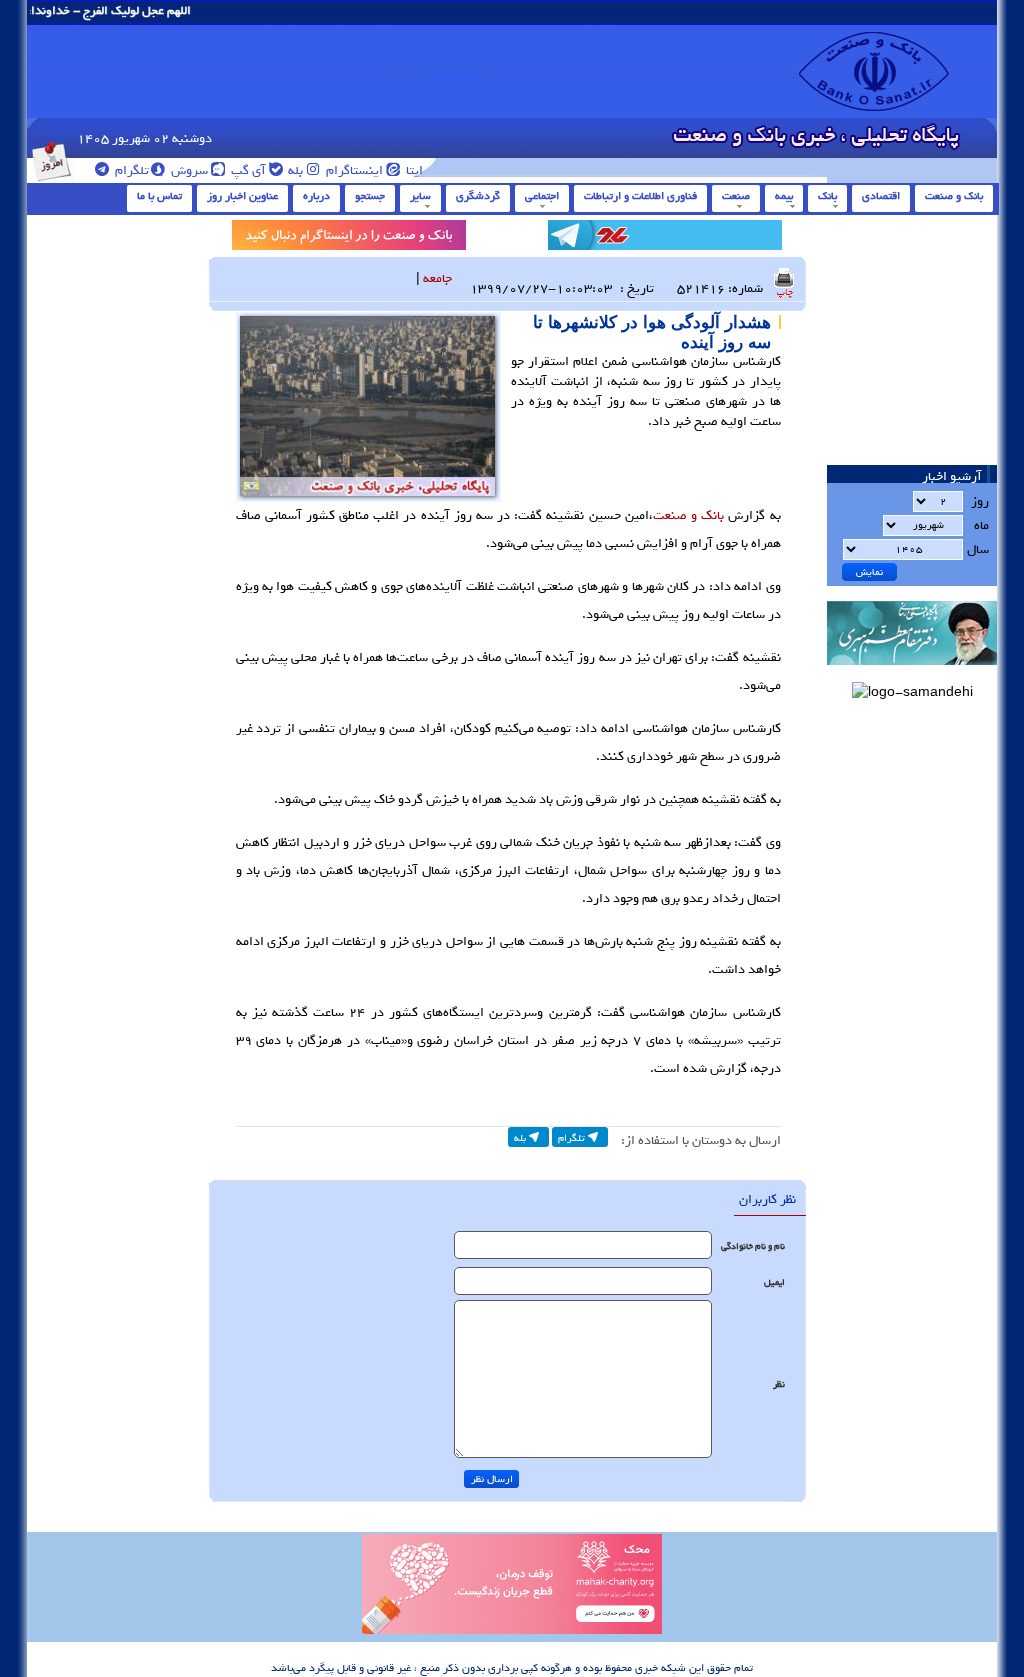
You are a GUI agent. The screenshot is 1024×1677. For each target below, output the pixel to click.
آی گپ (247, 170)
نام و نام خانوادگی (753, 1246)
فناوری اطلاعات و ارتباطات (640, 196)
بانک (827, 196)
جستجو (370, 196)
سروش (188, 170)
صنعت (736, 196)
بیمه (784, 196)
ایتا (413, 170)
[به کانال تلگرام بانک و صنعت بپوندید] (665, 238)
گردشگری (478, 196)
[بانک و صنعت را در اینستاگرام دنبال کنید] (349, 238)
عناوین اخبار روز (242, 196)
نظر (779, 1384)
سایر (420, 196)
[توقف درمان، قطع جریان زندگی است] (512, 1631)
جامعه (437, 278)
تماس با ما (159, 196)
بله (294, 170)
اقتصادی (881, 196)
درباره (316, 196)
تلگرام (130, 170)
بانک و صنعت (954, 196)
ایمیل (774, 1282)
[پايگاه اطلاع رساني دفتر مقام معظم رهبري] (912, 671)
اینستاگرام (353, 170)
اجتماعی (542, 196)
